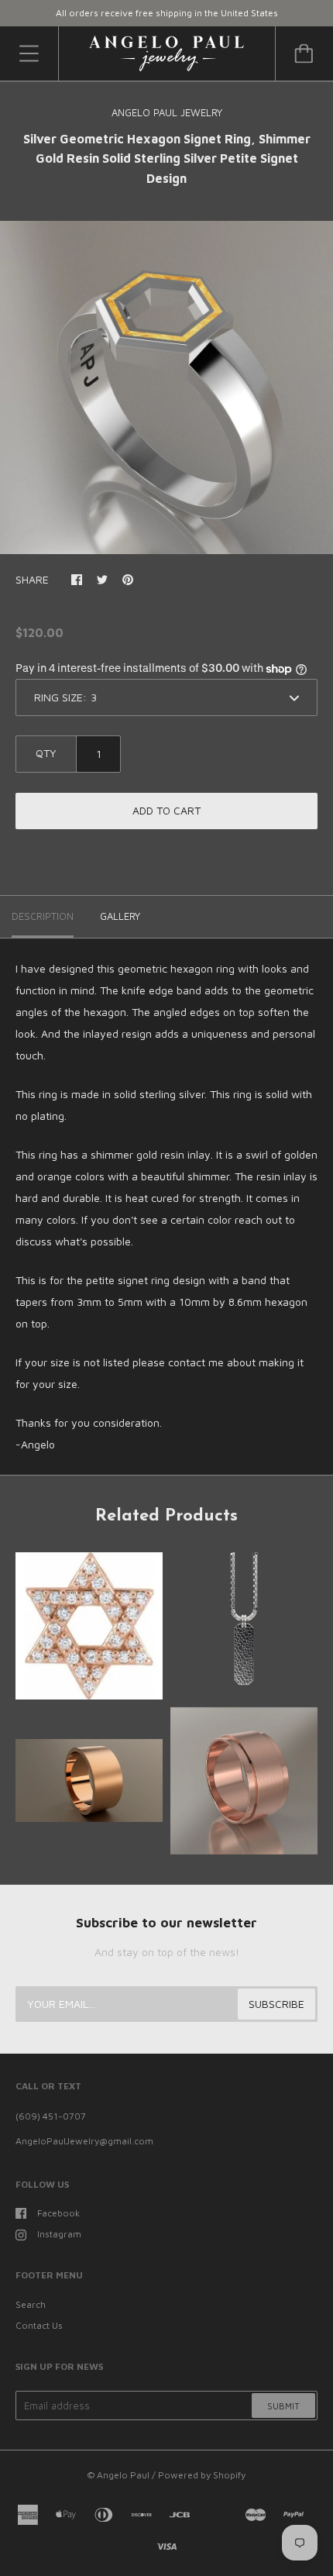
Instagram (59, 2234)
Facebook (58, 2213)
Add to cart (166, 810)
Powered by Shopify (202, 2475)
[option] (166, 387)
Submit (283, 2406)
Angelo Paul (123, 2475)
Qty (46, 753)
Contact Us (39, 2325)
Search (31, 2304)
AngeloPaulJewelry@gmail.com (84, 2141)
